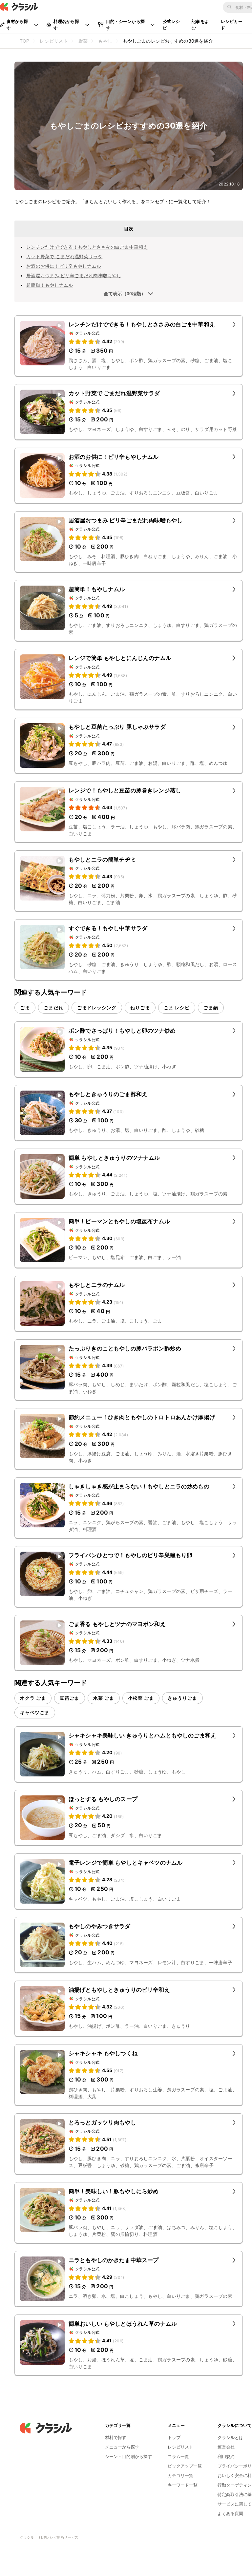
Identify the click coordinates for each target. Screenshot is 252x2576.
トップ (174, 2437)
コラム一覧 (178, 2456)
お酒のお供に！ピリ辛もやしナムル (64, 266)
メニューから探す (122, 2447)
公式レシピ (171, 25)
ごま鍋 (211, 1007)
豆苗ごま (70, 1698)
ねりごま (140, 1007)
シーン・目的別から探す (128, 2456)
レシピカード (232, 25)
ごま (25, 1007)
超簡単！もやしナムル (50, 285)
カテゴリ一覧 (180, 2475)
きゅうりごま (182, 1698)
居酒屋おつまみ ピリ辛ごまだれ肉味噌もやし (74, 275)
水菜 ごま (104, 1698)
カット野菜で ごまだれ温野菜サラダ (64, 256)
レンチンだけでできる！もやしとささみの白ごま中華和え (87, 247)
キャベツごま (35, 1712)
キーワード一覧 (183, 2485)
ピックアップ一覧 (185, 2466)
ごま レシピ (177, 1007)
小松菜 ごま (141, 1698)
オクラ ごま (33, 1698)
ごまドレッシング (97, 1007)
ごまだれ (53, 1007)
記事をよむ (200, 25)
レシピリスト (180, 2447)
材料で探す (116, 2437)
